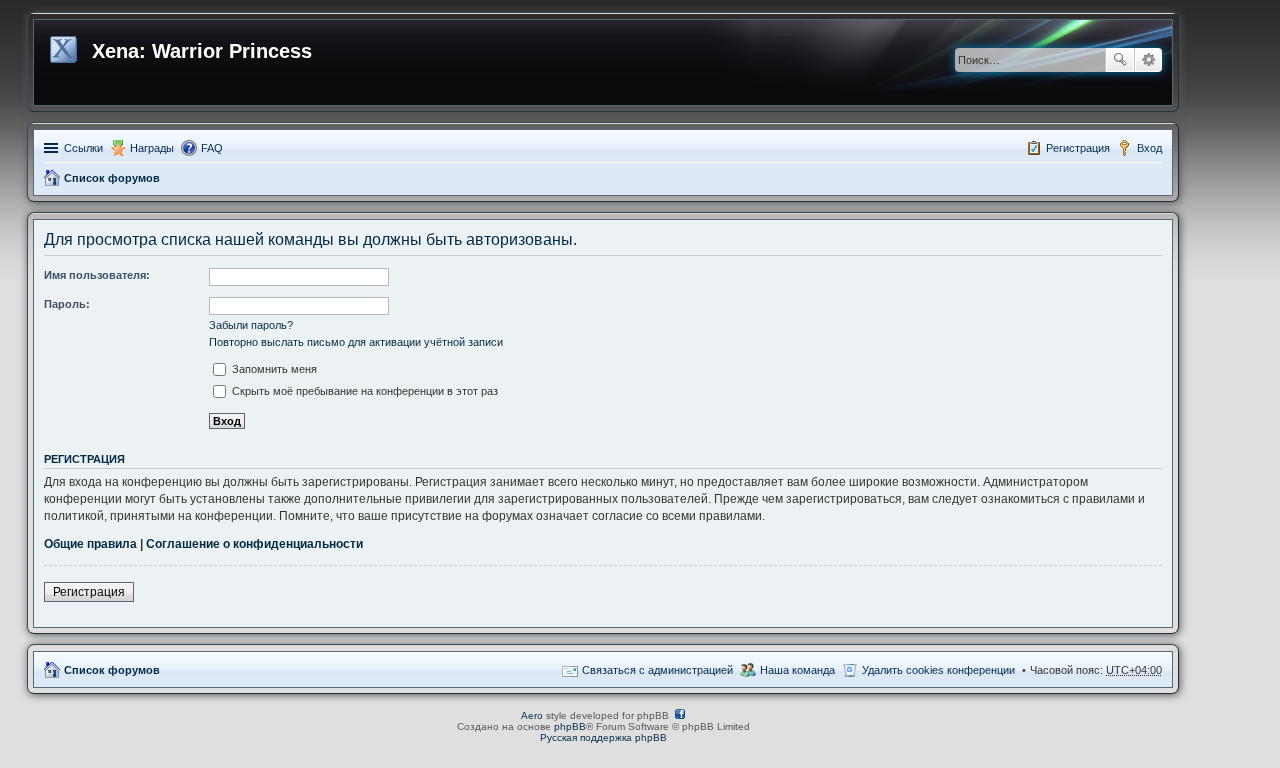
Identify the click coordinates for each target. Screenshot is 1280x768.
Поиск (1120, 60)
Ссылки (83, 148)
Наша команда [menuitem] (797, 670)
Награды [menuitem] (152, 148)
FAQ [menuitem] (212, 148)
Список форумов (112, 178)
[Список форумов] (65, 46)
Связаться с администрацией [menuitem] (657, 670)
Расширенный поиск (1148, 60)
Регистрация (89, 592)
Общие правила (90, 544)
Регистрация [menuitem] (1078, 148)
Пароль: (67, 304)
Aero (532, 715)
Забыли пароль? (251, 325)
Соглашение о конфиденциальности (254, 544)
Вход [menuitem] (1149, 148)
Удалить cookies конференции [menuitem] (938, 670)
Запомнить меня (273, 369)
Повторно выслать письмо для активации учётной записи (356, 342)
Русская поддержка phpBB (603, 737)
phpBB (570, 726)
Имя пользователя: (97, 275)
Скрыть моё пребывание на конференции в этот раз (363, 391)
